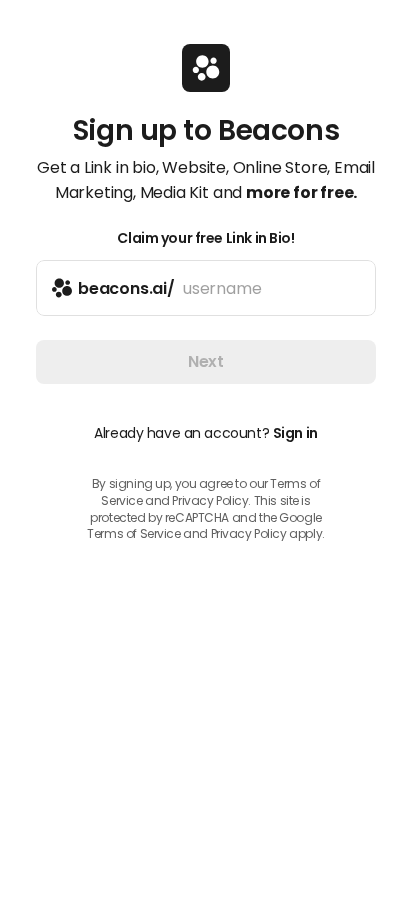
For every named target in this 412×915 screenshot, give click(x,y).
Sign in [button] (295, 433)
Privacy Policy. (211, 500)
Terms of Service (133, 533)
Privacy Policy (249, 533)
